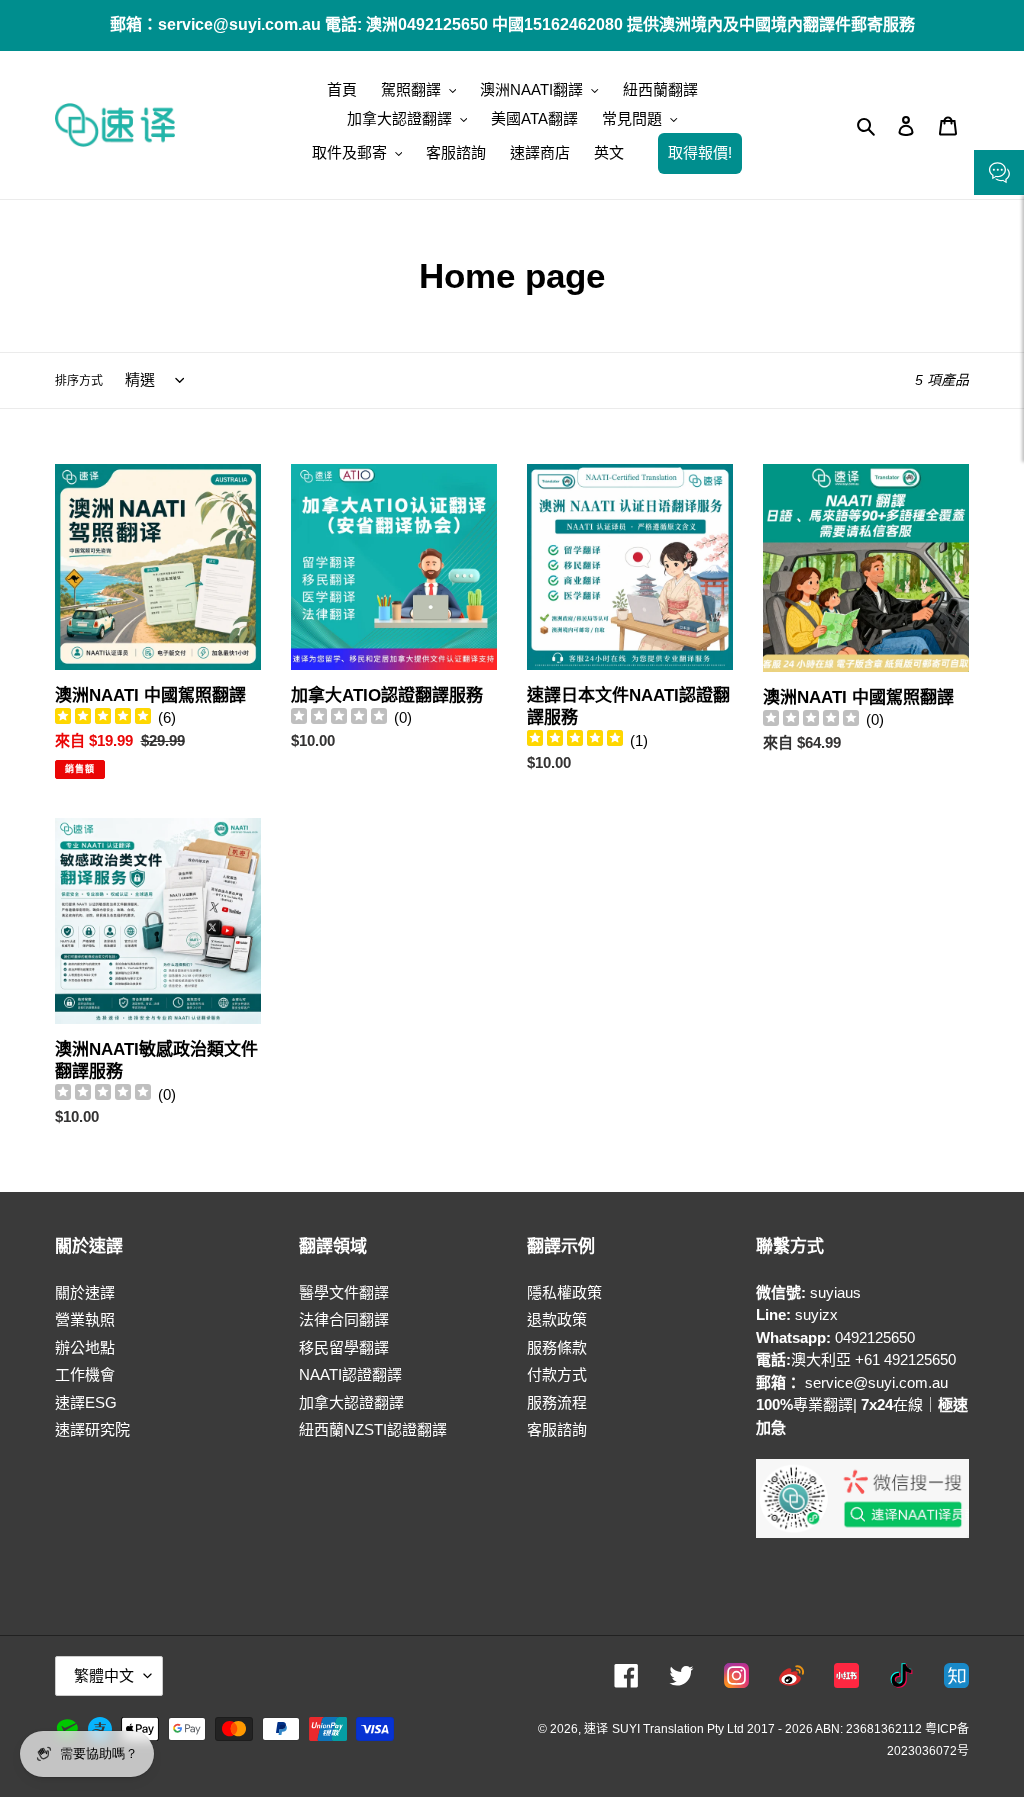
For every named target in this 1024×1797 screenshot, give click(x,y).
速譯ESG (86, 1402)
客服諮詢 (557, 1429)
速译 (596, 1729)
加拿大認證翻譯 (351, 1402)
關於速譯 (85, 1292)
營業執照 (85, 1319)
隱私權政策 (564, 1292)
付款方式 (557, 1374)
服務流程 (557, 1402)
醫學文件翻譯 (344, 1292)
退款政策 (557, 1319)
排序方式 (79, 381)
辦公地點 (85, 1347)
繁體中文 (104, 1675)
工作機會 (85, 1374)
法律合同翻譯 (344, 1319)
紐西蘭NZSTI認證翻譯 (373, 1429)
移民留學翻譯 (344, 1347)
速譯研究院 (92, 1429)
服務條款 (557, 1347)
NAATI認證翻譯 (350, 1374)
